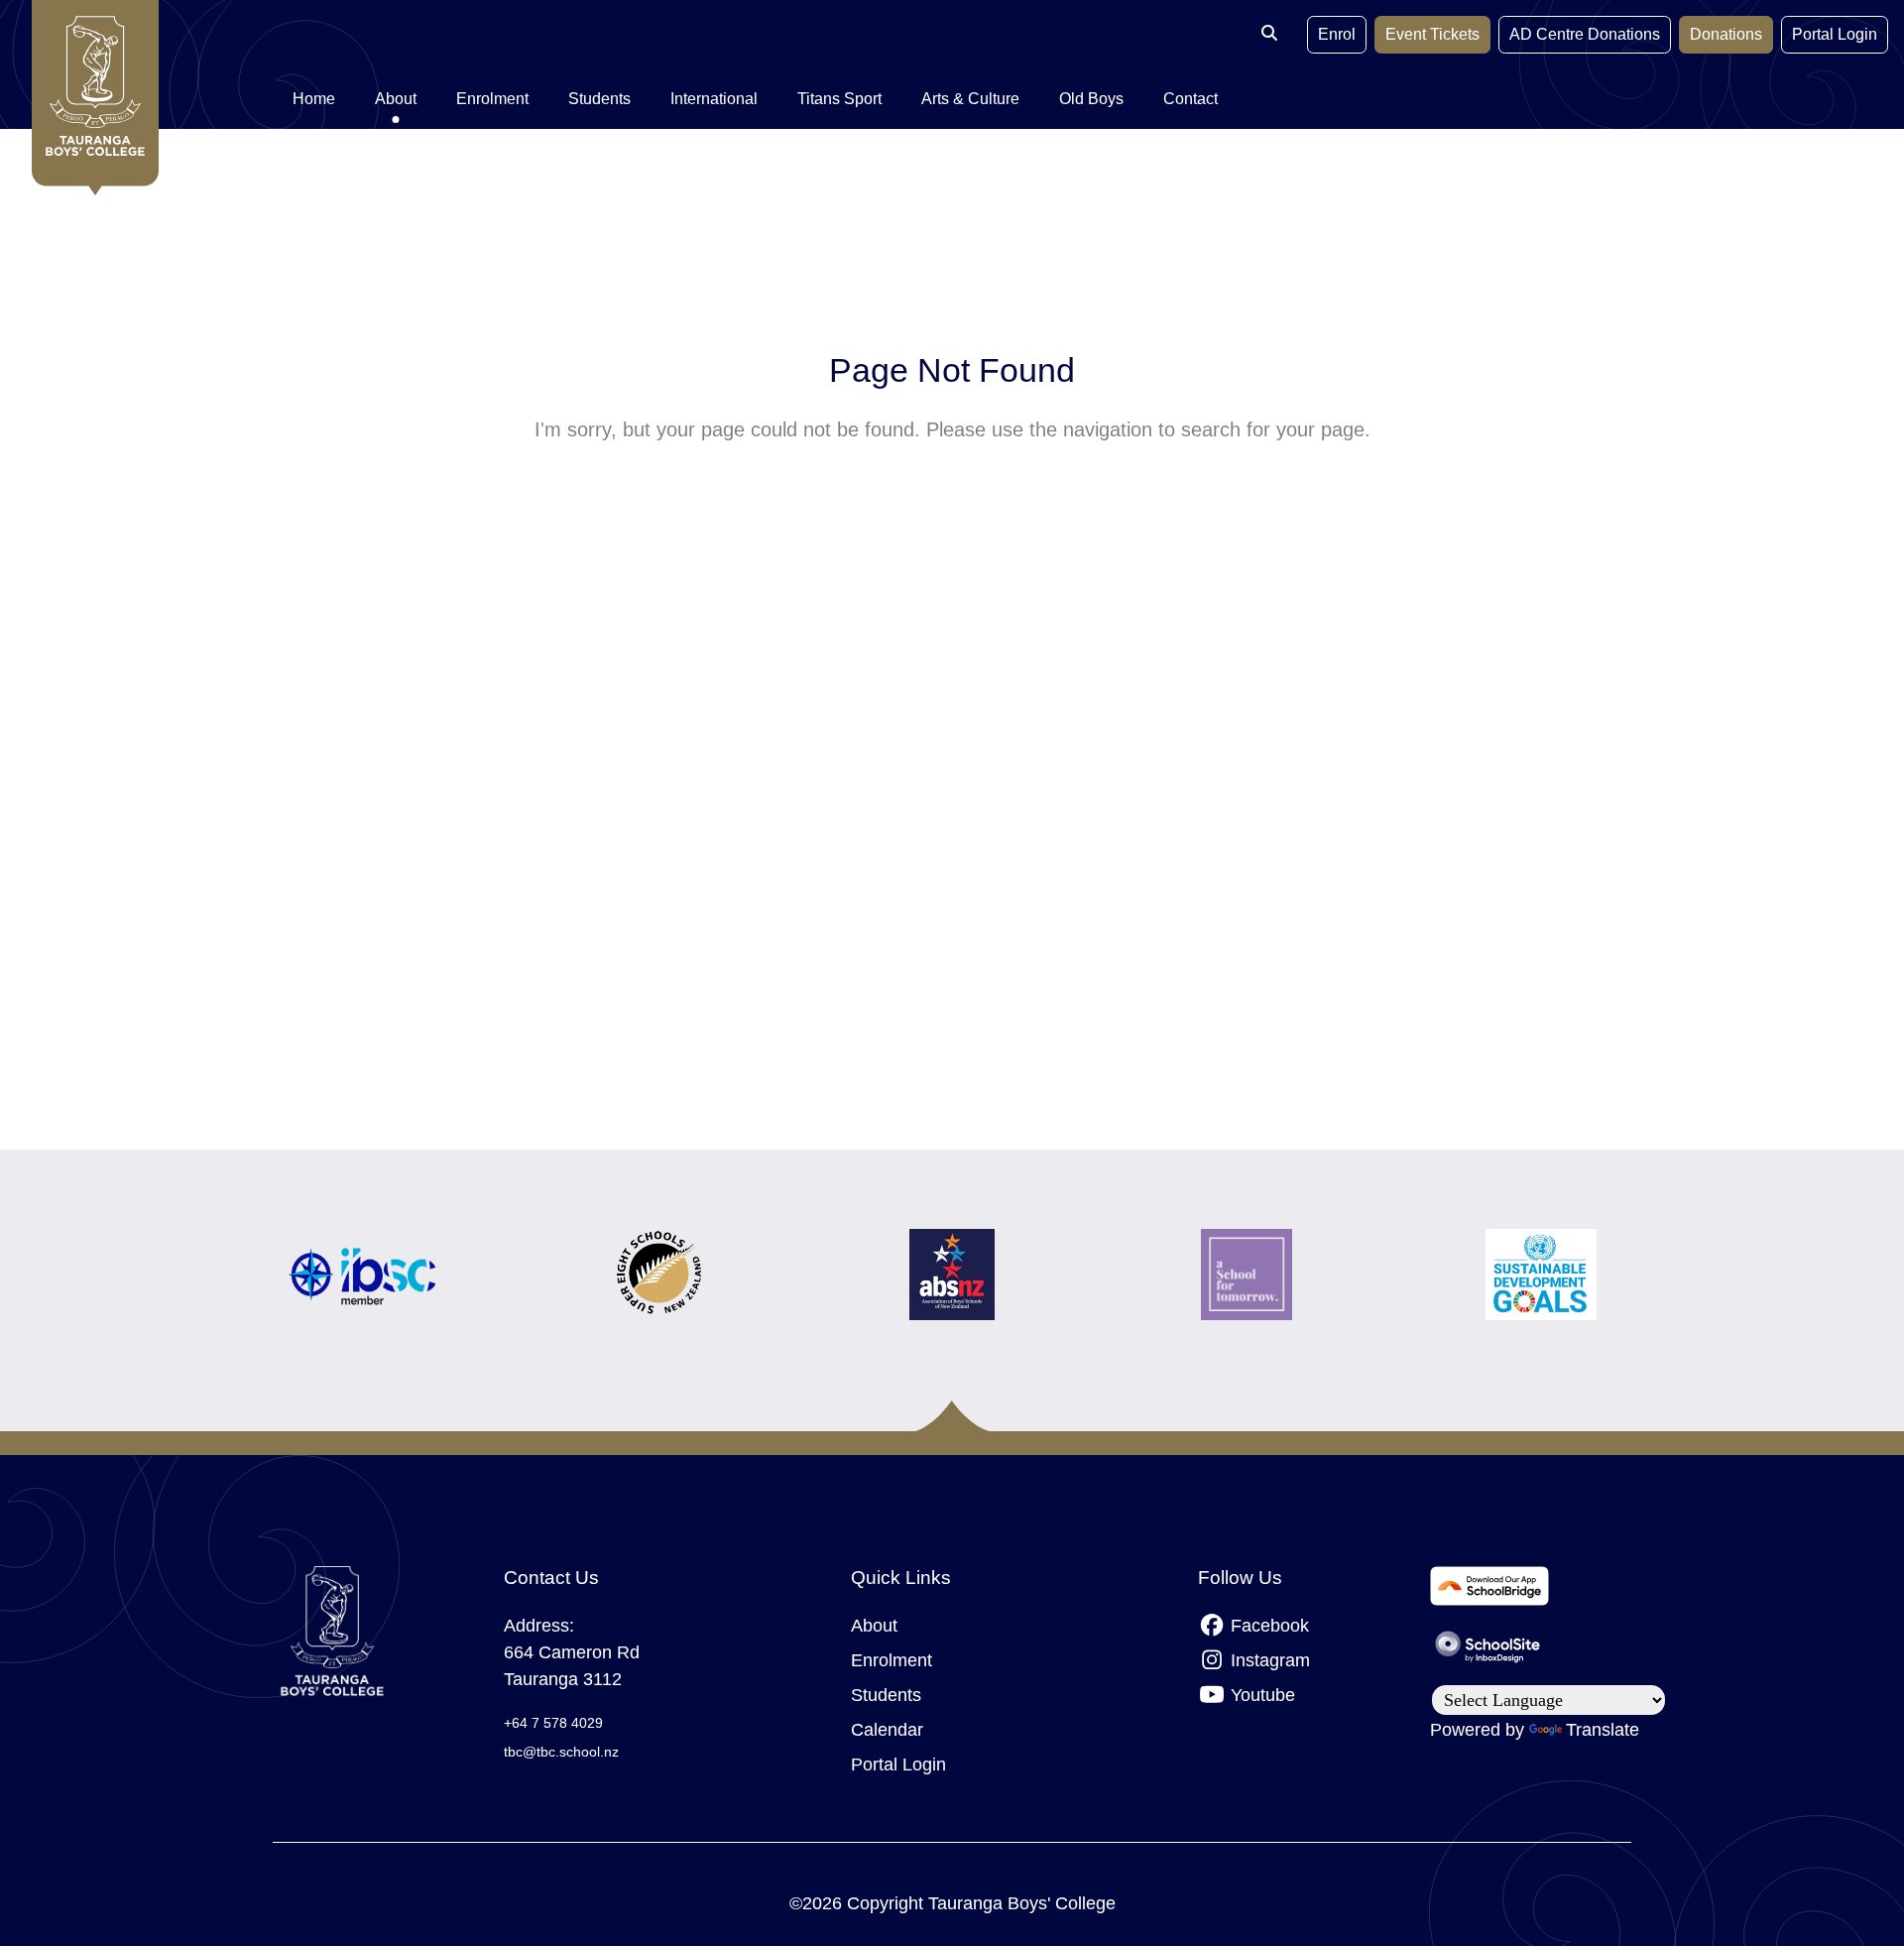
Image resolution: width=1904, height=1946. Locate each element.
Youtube (1260, 1695)
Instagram (1268, 1660)
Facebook (1267, 1626)
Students (886, 1695)
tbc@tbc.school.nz (561, 1752)
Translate (1603, 1730)
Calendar (887, 1730)
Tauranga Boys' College (1022, 1903)
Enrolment (892, 1660)
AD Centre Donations (1585, 34)
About (874, 1626)
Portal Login (1835, 34)
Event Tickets (1432, 34)
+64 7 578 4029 (553, 1723)
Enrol (1337, 34)
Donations (1726, 34)
